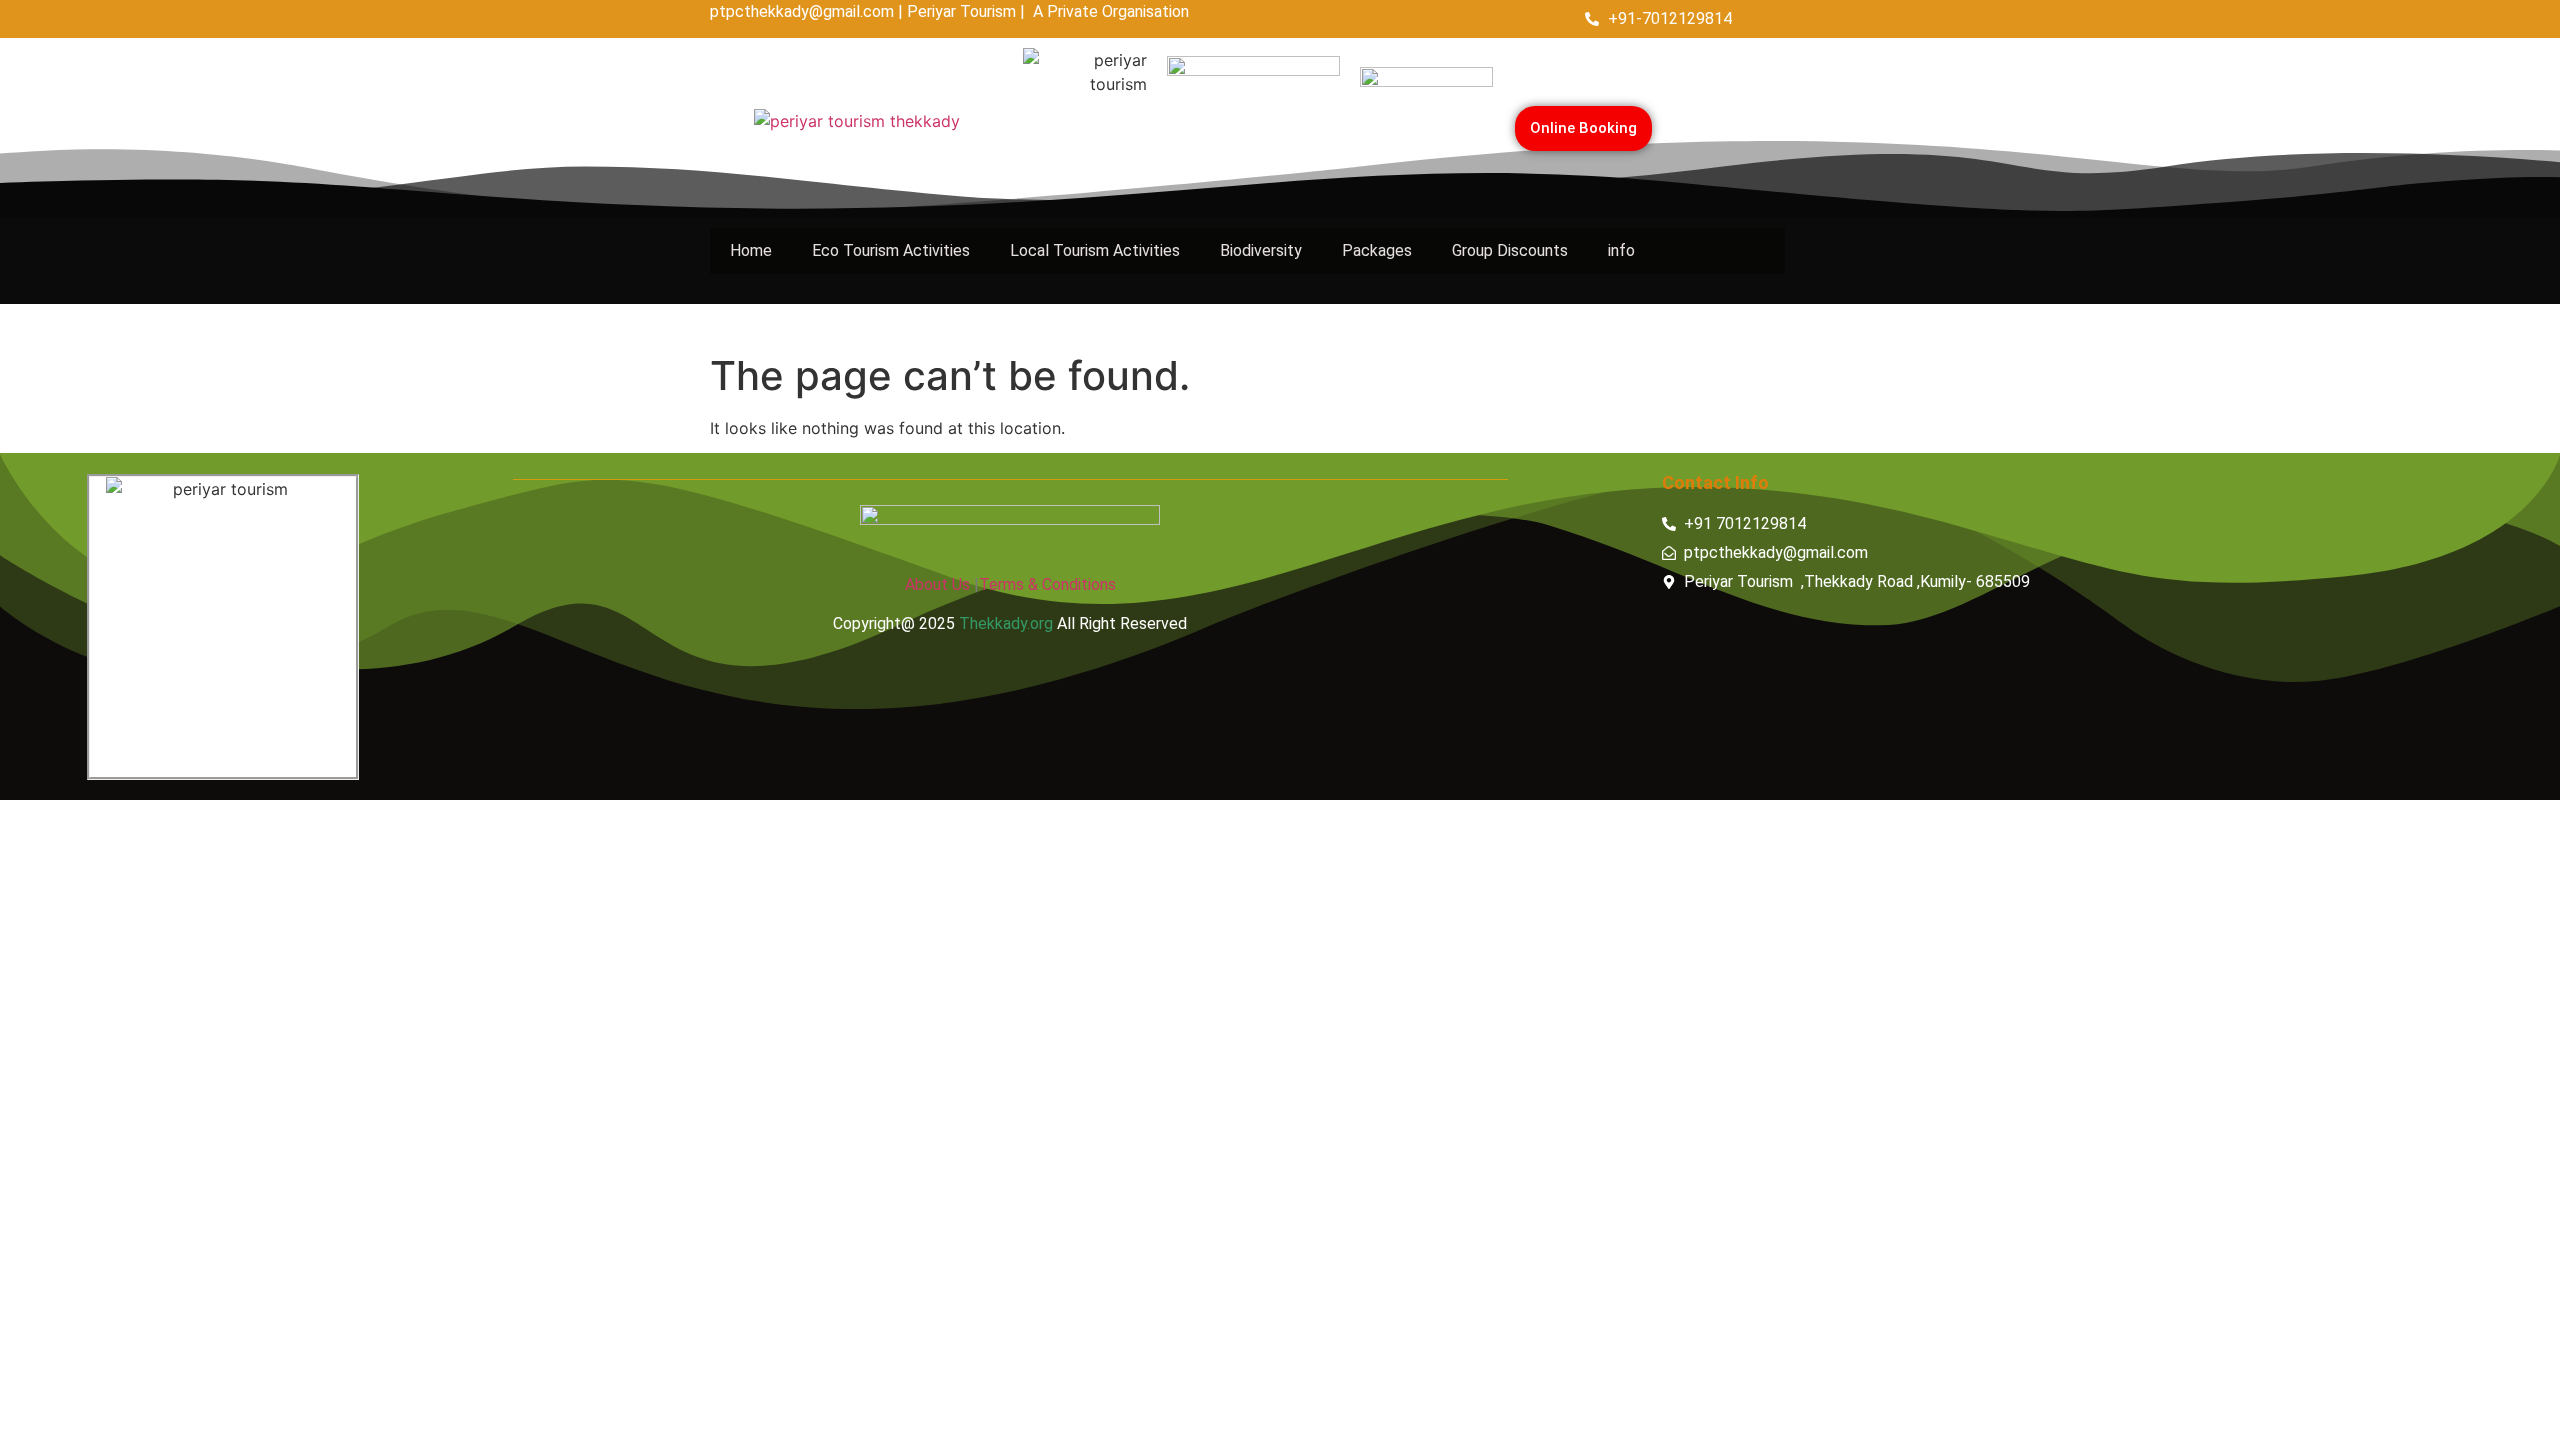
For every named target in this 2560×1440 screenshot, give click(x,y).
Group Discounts (1510, 250)
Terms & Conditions (1047, 584)
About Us (937, 584)
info (1621, 250)
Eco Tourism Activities (891, 250)
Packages (1377, 250)
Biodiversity (1261, 250)
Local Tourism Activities (1095, 250)
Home (751, 250)
